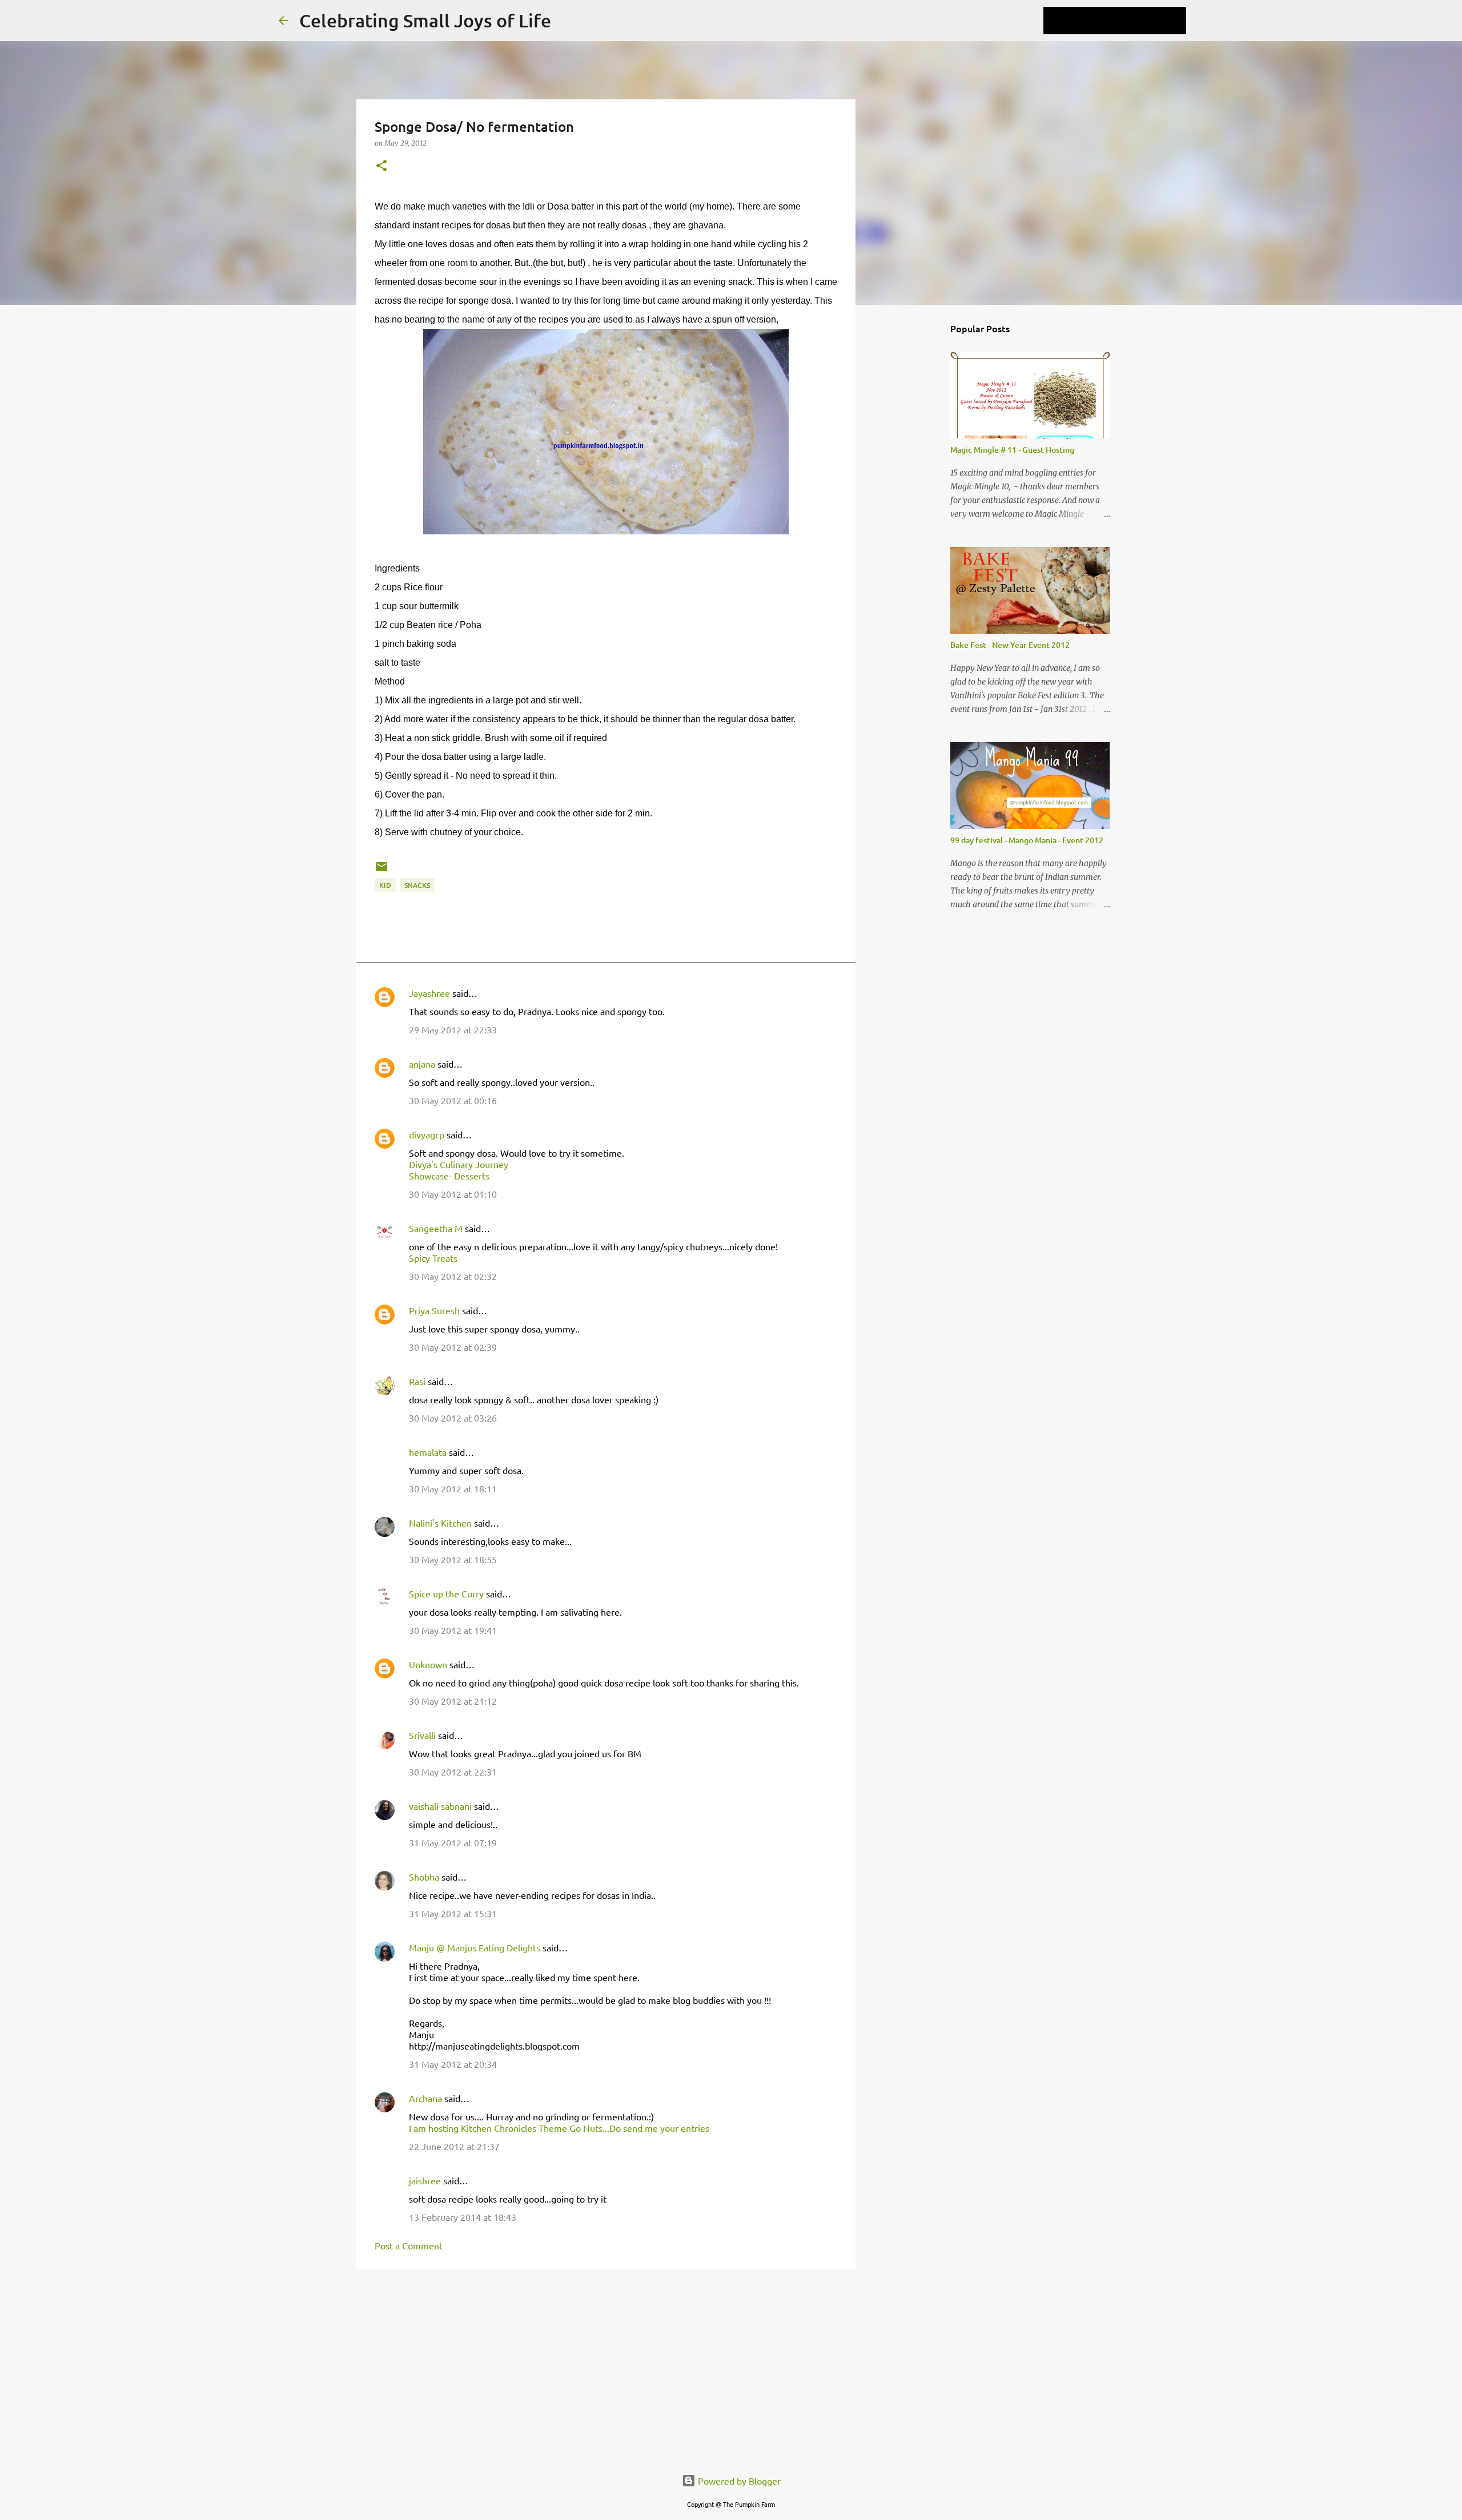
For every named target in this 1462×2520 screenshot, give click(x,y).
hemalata (428, 1452)
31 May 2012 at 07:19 (453, 1842)
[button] (381, 166)
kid (385, 885)
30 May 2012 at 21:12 (453, 1701)
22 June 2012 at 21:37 (454, 2146)
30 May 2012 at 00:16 (453, 1100)
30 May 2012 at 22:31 (453, 1772)
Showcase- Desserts (449, 1176)
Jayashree (429, 993)
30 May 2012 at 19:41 (453, 1630)
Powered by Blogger (738, 2481)
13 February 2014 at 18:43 (463, 2217)
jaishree (425, 2180)
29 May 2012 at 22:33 (453, 1029)
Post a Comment (409, 2245)
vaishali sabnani (440, 1806)
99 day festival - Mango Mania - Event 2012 (1027, 840)
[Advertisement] (606, 2366)
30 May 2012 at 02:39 (453, 1347)
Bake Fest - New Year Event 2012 (1010, 645)
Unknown (428, 1664)
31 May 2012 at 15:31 (453, 1913)
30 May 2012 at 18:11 (453, 1488)
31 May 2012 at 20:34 (453, 2064)
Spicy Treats (433, 1258)
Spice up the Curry (446, 1593)
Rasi (417, 1381)
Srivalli (422, 1735)
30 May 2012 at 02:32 (453, 1276)
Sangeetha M (436, 1228)
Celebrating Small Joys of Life (425, 20)
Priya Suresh (434, 1310)
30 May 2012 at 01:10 (453, 1194)
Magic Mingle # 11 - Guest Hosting (1012, 450)
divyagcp (427, 1134)
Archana (425, 2098)
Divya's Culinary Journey (459, 1164)
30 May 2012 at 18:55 (453, 1559)
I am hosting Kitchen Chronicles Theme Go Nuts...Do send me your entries (559, 2128)
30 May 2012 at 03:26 (453, 1418)
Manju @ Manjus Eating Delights (475, 1947)
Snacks (417, 885)
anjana (422, 1064)
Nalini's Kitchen (440, 1523)
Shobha (424, 1877)
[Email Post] (381, 871)
